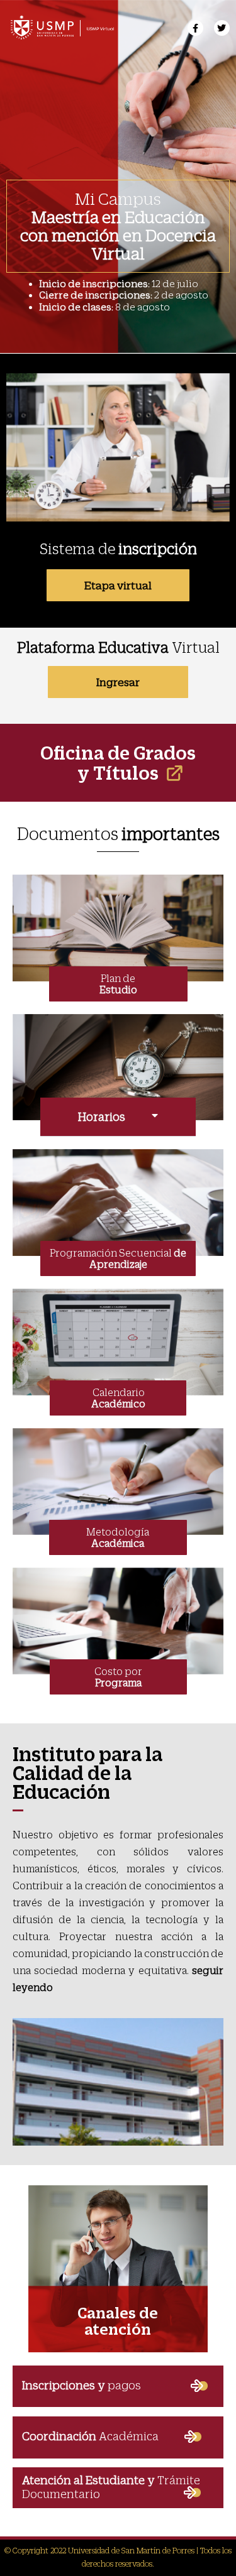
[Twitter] (222, 28)
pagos (81, 2385)
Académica (90, 2436)
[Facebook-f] (195, 28)
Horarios (102, 1117)
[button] (118, 1117)
